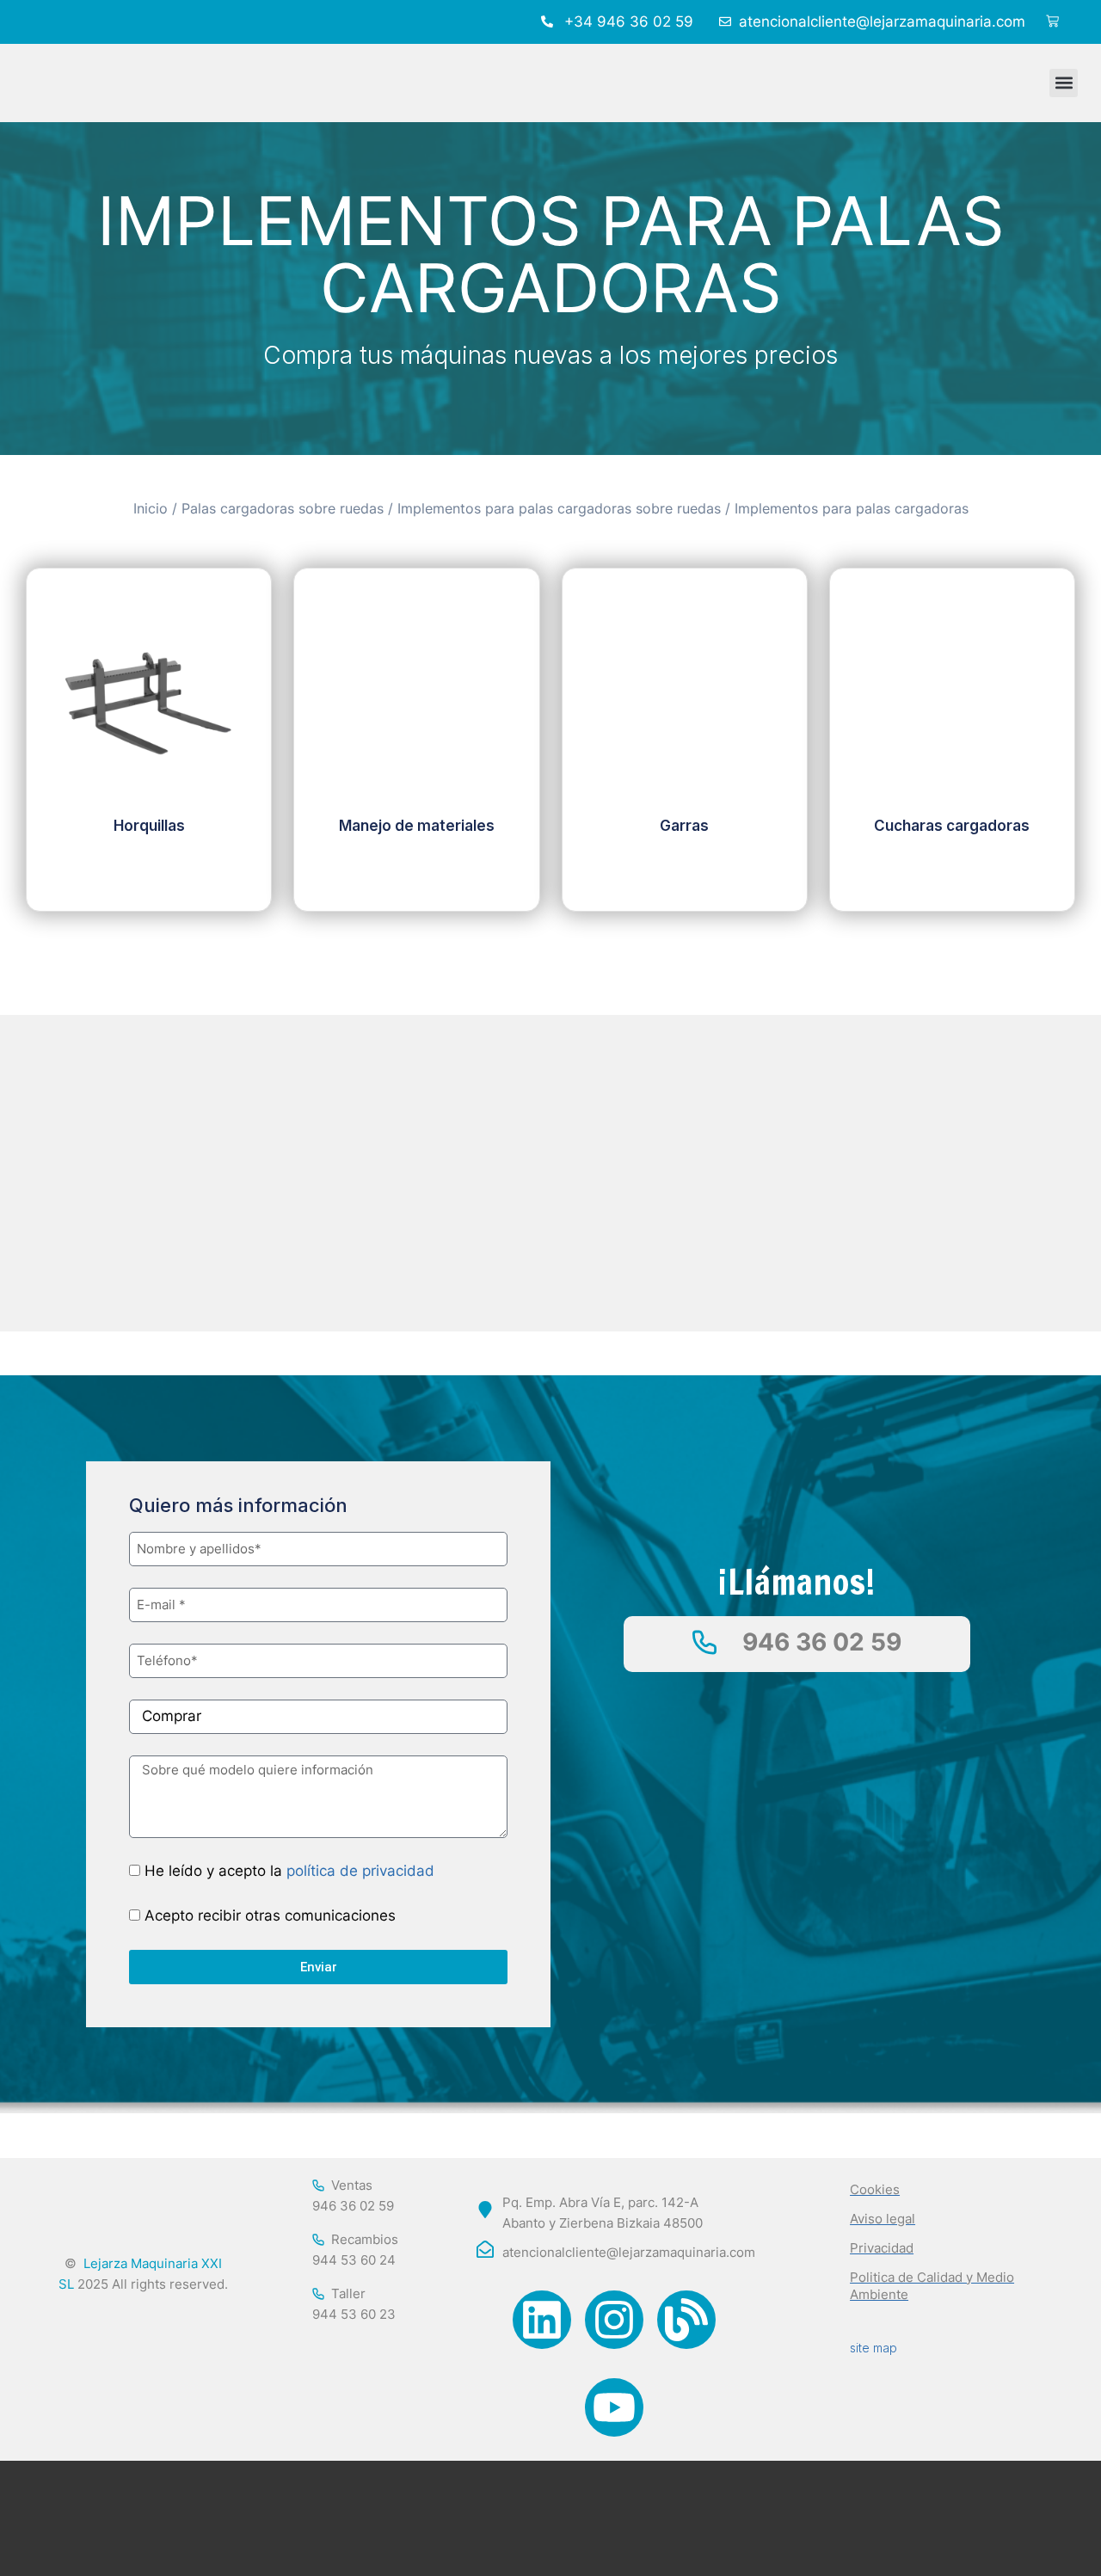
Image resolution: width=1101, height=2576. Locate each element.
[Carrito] (1052, 22)
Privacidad (882, 2248)
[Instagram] (614, 2320)
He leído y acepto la (289, 1871)
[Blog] (686, 2320)
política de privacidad (360, 1871)
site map (873, 2348)
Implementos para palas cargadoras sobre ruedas (559, 509)
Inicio (151, 509)
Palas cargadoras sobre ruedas (283, 509)
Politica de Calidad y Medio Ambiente (932, 2286)
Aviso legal (883, 2219)
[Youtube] (614, 2407)
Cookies (875, 2189)
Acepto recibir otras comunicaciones (270, 1915)
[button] (1064, 83)
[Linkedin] (542, 2320)
